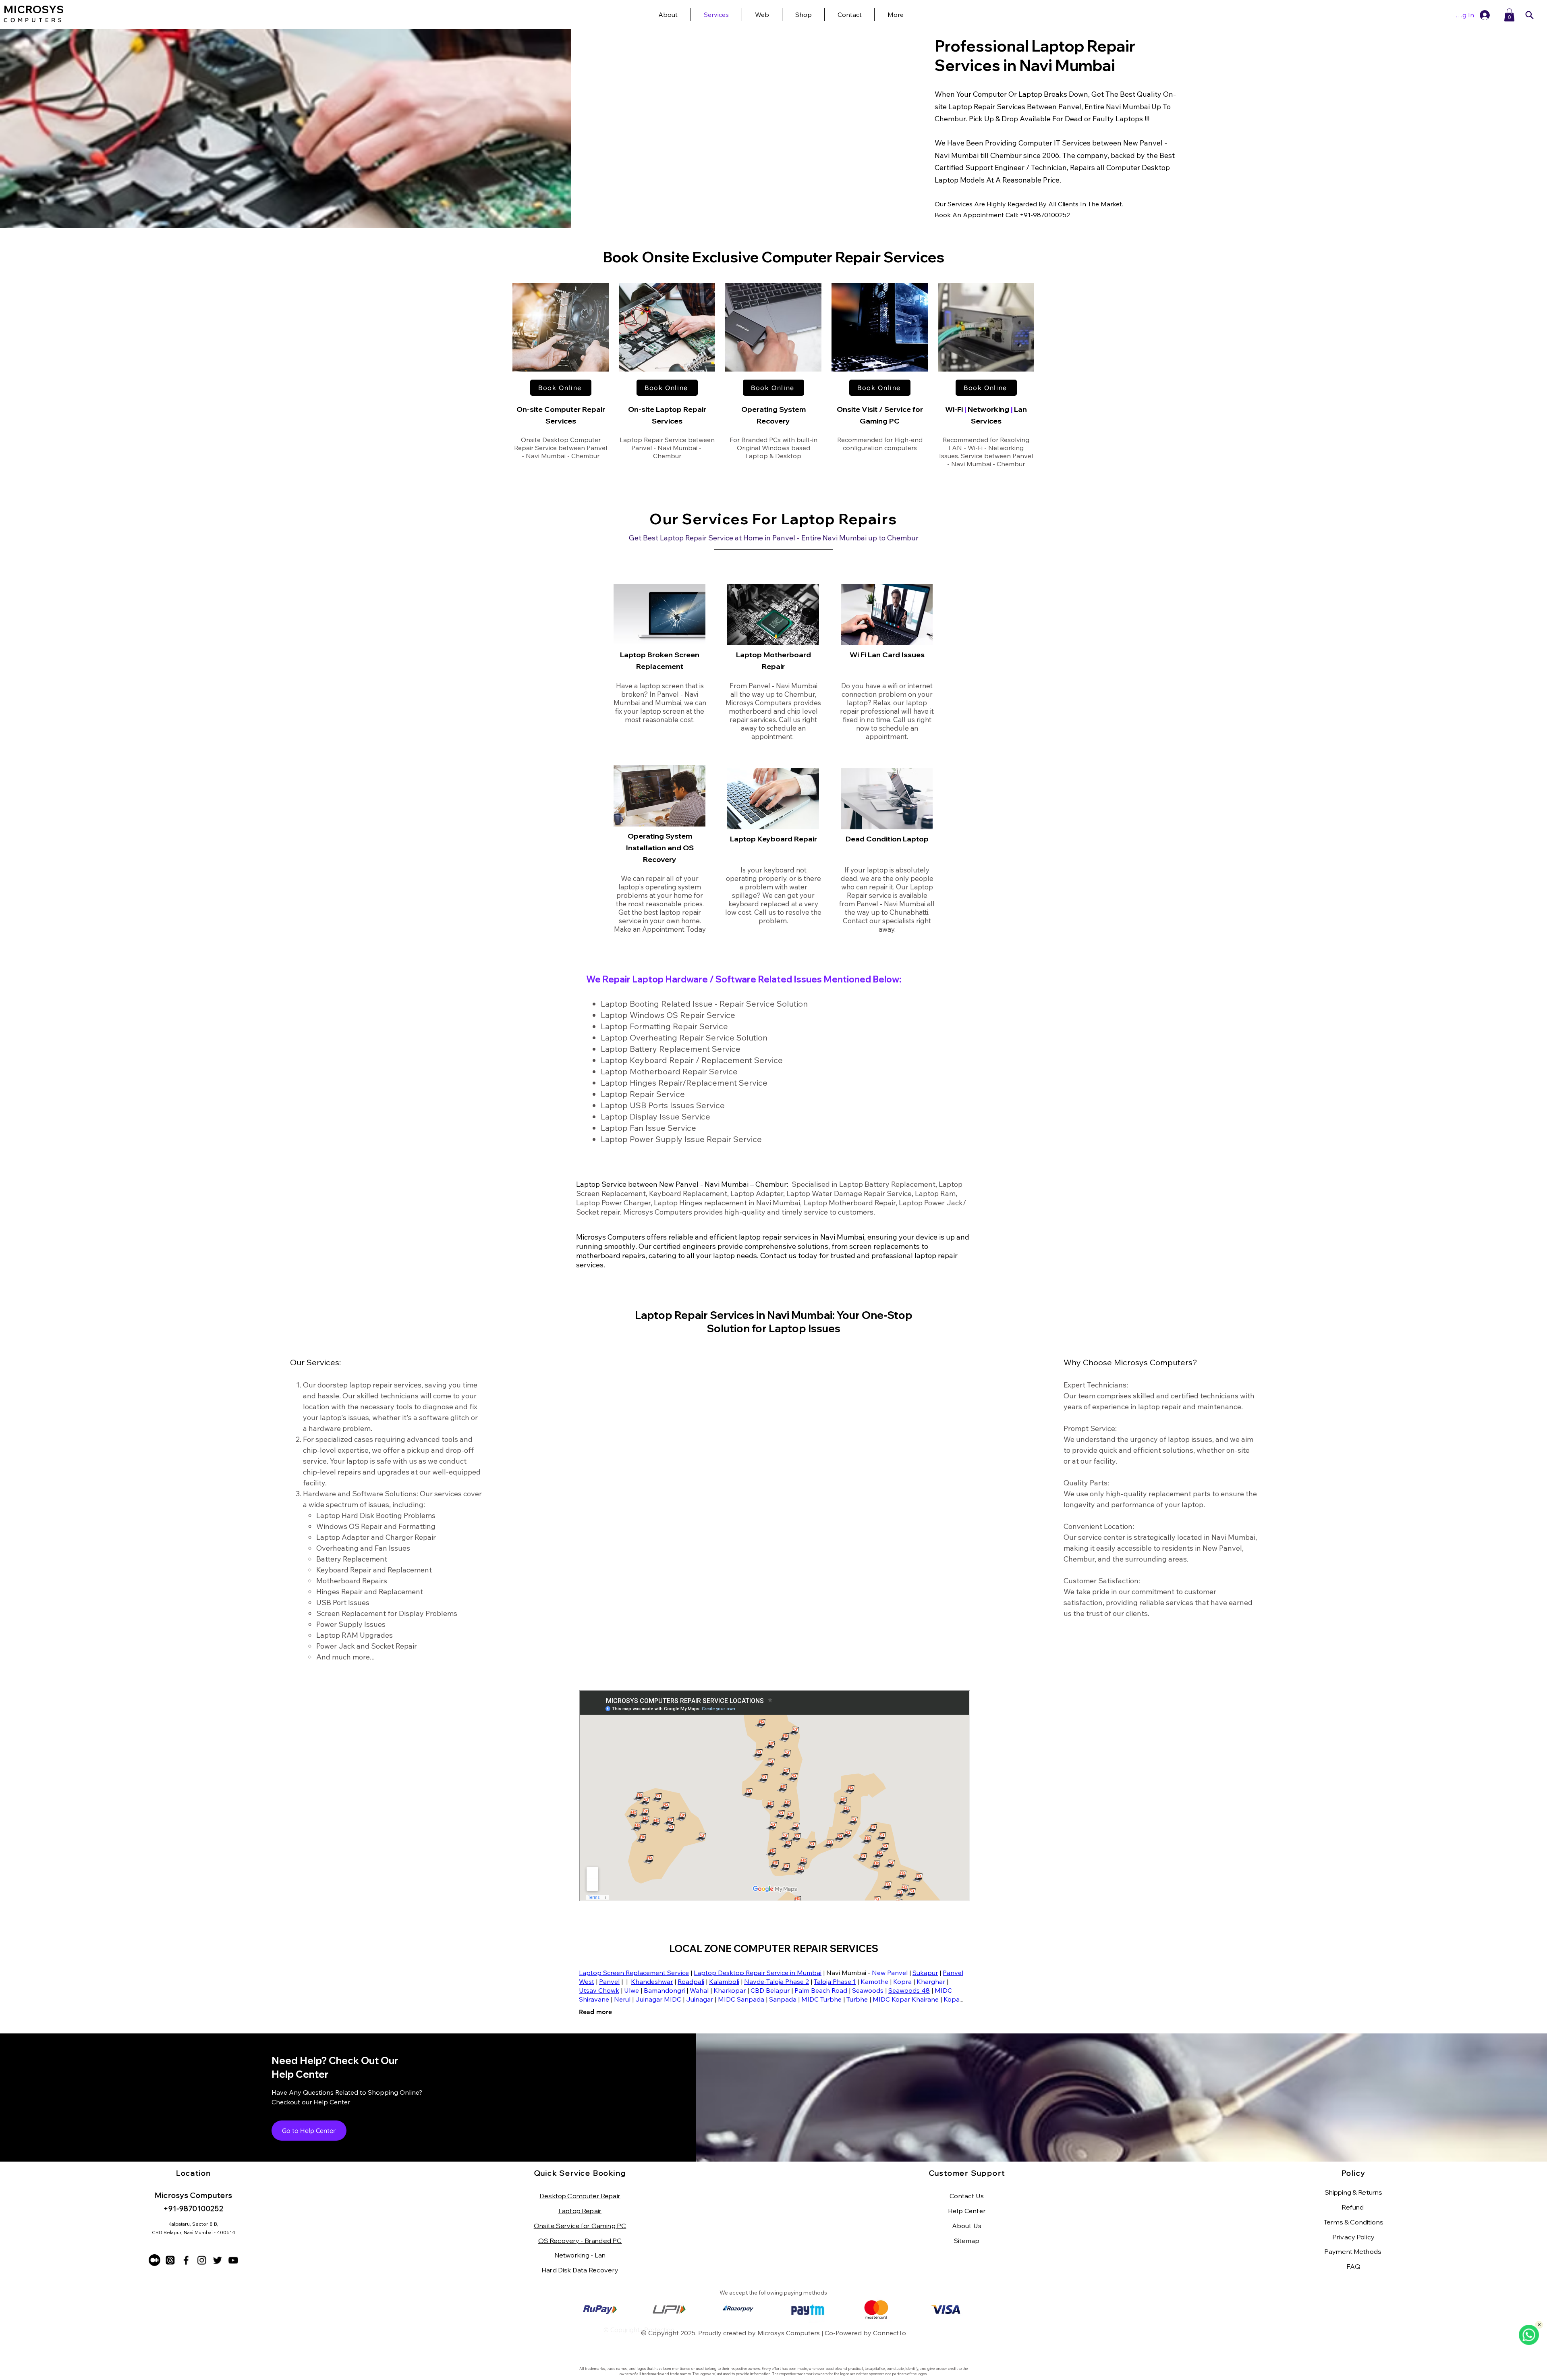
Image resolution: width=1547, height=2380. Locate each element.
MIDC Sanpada (741, 1999)
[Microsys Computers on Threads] (170, 2260)
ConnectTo (890, 2333)
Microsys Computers (789, 2333)
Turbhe (857, 1999)
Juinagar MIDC (658, 1999)
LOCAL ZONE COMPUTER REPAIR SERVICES (774, 1948)
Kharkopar (730, 1990)
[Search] (1529, 15)
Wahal (699, 1990)
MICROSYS (34, 9)
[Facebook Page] (186, 2260)
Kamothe (874, 1981)
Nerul (622, 1999)
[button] (895, 15)
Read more (595, 2012)
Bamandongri (664, 1990)
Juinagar (700, 1999)
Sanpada (783, 1999)
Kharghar (931, 1981)
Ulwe (631, 1990)
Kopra (902, 1981)
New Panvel (890, 1973)
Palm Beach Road (821, 1990)
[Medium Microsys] (154, 2260)
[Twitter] (217, 2260)
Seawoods (868, 1990)
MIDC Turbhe (821, 1999)
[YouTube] (233, 2260)
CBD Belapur (770, 1990)
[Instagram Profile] (202, 2260)
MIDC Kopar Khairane (906, 1999)
